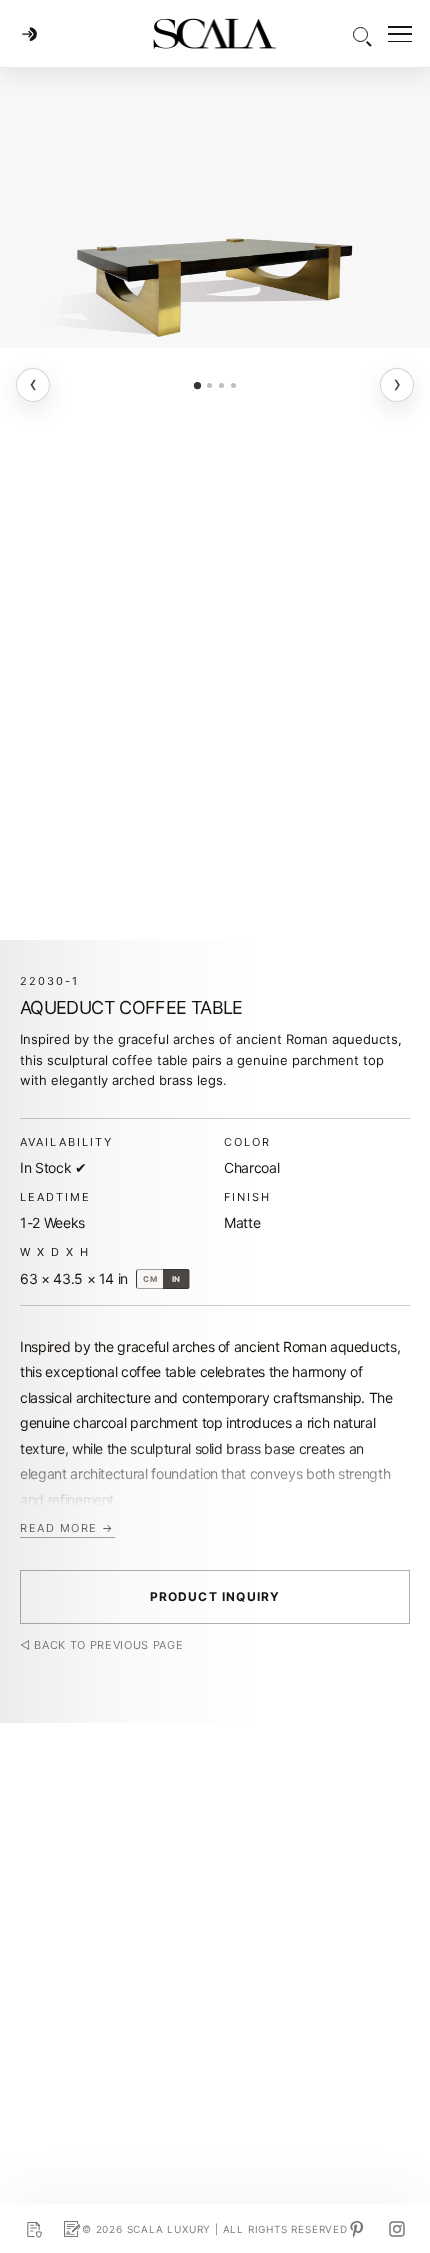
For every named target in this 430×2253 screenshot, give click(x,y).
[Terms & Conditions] (72, 2229)
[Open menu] (400, 34)
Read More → (67, 1528)
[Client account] (29, 34)
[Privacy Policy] (34, 2229)
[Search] (360, 34)
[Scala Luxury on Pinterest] (357, 2229)
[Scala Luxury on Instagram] (397, 2229)
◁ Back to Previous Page (101, 1645)
